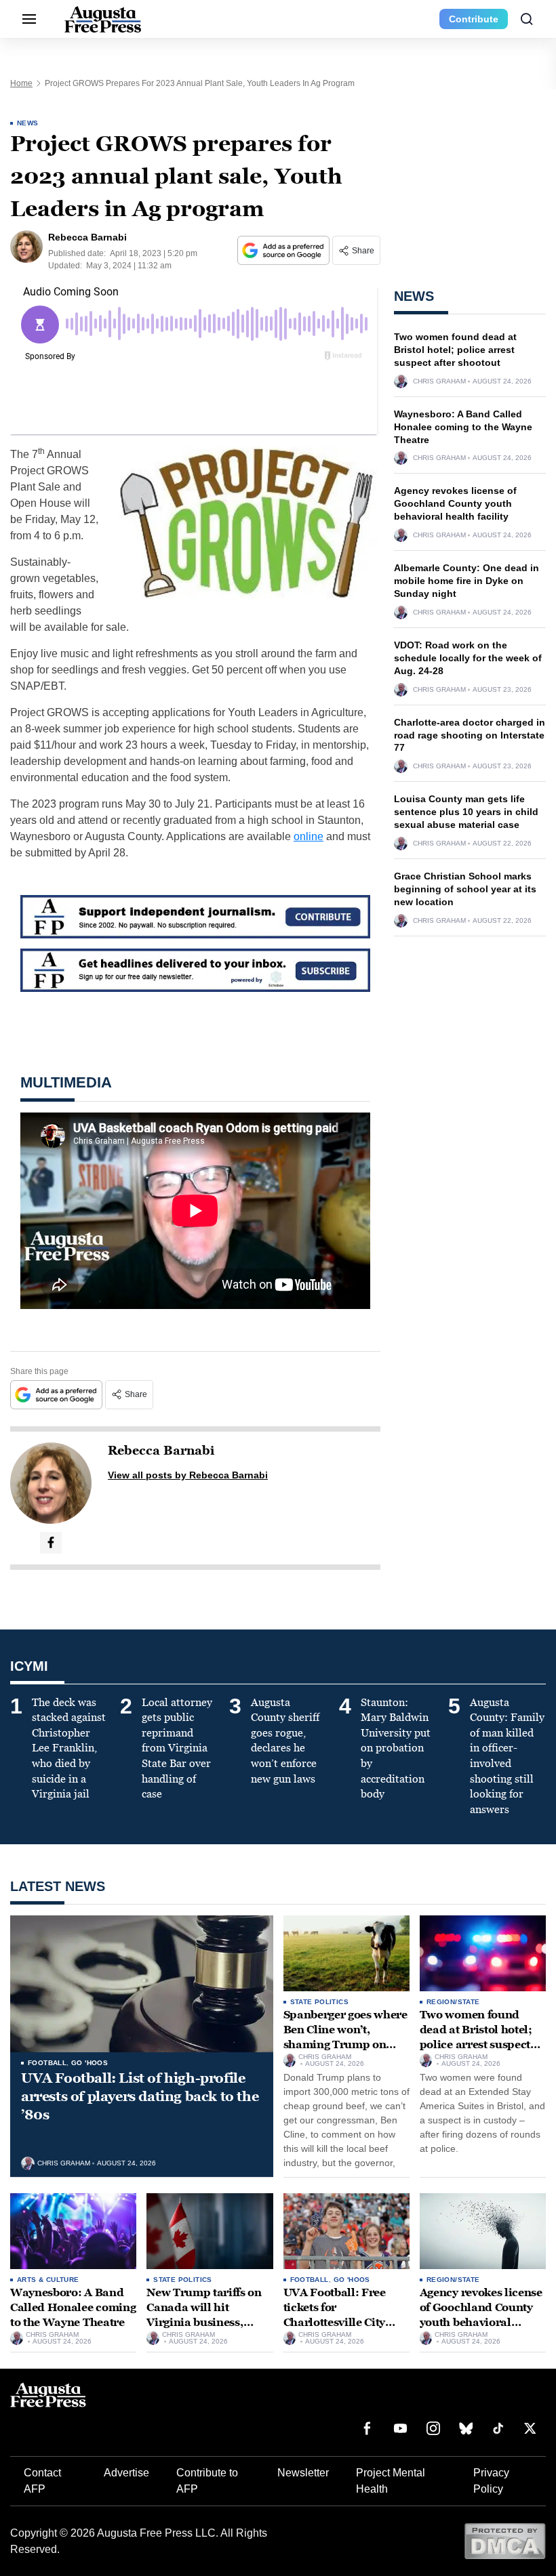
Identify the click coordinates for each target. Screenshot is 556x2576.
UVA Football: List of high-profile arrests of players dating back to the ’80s (140, 2096)
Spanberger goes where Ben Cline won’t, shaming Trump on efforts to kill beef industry (345, 2044)
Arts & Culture (48, 2280)
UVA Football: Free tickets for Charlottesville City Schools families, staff (342, 2314)
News (28, 123)
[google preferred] (285, 250)
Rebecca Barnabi (161, 1451)
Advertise (126, 2473)
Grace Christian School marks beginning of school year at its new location (465, 889)
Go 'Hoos (90, 2063)
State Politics (320, 2002)
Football (47, 2063)
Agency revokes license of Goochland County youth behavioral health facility (455, 503)
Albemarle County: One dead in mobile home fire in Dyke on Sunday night (466, 581)
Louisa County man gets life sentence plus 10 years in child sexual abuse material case (466, 812)
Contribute (474, 19)
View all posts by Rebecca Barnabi (188, 1475)
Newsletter (303, 2473)
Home (21, 83)
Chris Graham (439, 381)
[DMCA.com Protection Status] (505, 2540)
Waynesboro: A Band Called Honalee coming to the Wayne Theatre (463, 427)
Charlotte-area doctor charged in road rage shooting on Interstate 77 (470, 735)
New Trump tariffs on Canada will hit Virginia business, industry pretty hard (204, 2314)
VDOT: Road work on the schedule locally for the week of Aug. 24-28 (468, 658)
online (309, 836)
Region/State (453, 2002)
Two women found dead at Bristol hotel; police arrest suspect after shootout (455, 350)
